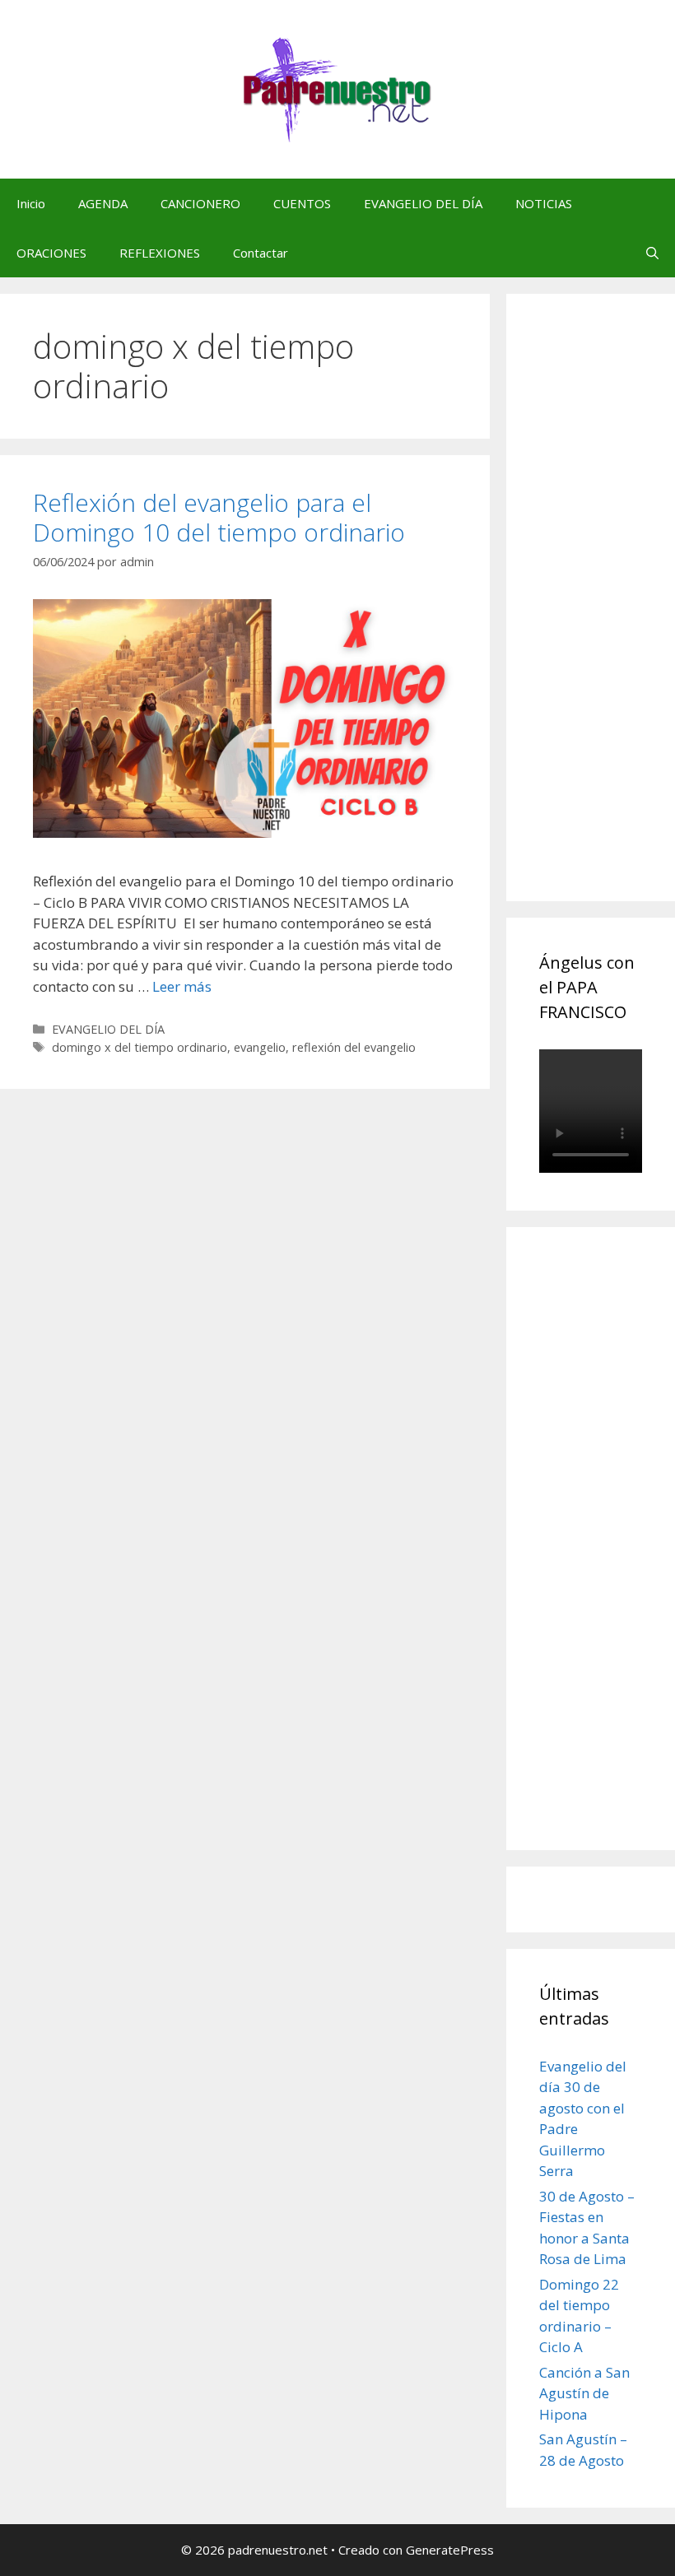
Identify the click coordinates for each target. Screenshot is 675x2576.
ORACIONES (51, 253)
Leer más (182, 986)
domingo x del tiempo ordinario (140, 1047)
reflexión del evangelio (354, 1047)
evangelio (260, 1047)
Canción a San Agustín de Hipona (584, 2393)
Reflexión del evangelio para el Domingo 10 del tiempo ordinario (219, 517)
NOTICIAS (544, 203)
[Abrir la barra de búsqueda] (652, 253)
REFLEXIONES (160, 253)
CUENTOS (302, 203)
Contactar (261, 253)
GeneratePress (450, 2550)
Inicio (31, 203)
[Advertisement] (607, 616)
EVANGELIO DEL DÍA (423, 203)
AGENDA (103, 203)
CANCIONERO (200, 203)
